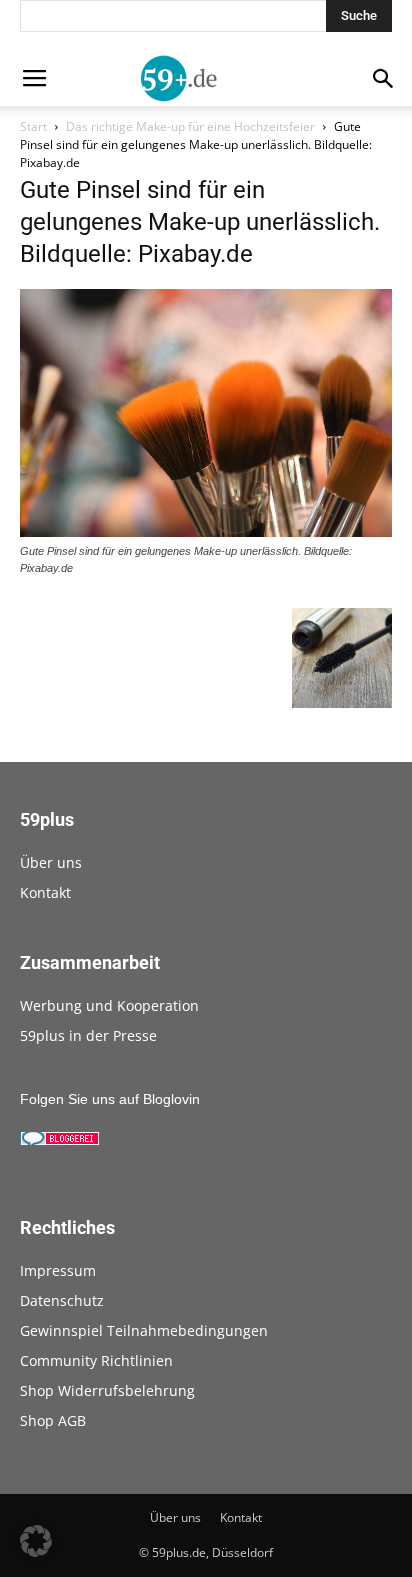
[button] (36, 1541)
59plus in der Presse (88, 1035)
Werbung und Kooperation (109, 1005)
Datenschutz (62, 1300)
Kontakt (45, 892)
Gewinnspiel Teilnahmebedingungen (144, 1330)
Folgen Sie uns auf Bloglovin (110, 1099)
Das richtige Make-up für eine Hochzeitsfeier (190, 126)
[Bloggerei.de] (60, 1141)
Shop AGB (53, 1420)
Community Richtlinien (96, 1360)
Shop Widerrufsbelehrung (107, 1390)
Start (33, 126)
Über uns (51, 862)
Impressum (58, 1270)
